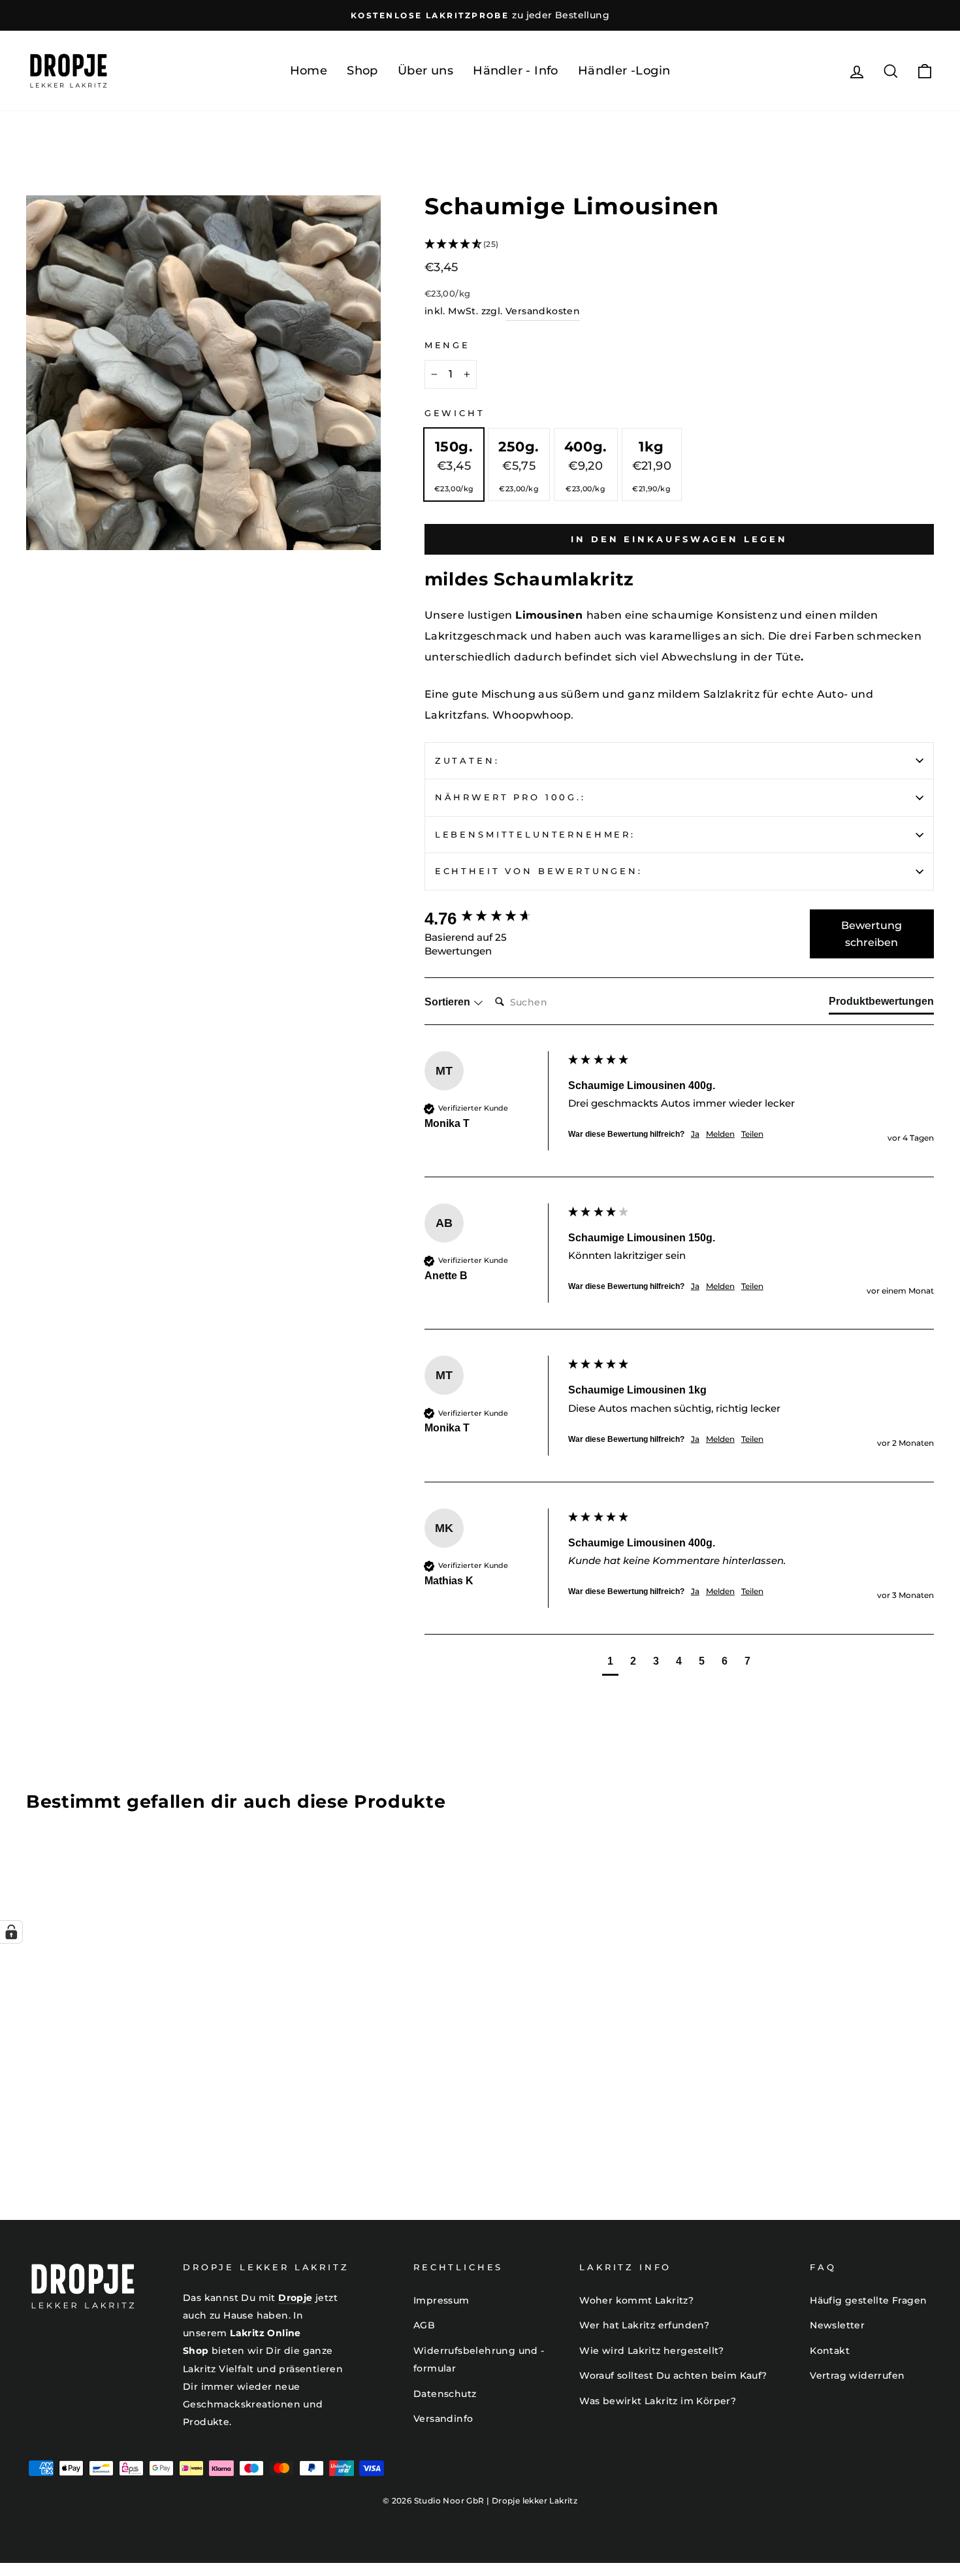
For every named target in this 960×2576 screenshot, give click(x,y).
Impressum (441, 2300)
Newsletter (837, 2325)
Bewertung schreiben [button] (872, 934)
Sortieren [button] (449, 1002)
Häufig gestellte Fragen (868, 2300)
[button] (679, 245)
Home (309, 71)
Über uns (425, 71)
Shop (362, 71)
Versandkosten (543, 311)
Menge (447, 345)
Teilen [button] (752, 1134)
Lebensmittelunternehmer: (535, 835)
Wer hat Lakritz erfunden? (644, 2325)
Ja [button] (695, 1134)
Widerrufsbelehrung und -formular (479, 2359)
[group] (493, 919)
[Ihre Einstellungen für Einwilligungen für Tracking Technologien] (11, 1932)
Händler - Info (516, 71)
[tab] (881, 1004)
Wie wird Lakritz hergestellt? (652, 2351)
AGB (424, 2325)
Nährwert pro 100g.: (510, 797)
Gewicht (455, 413)
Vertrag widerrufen (857, 2375)
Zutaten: (467, 761)
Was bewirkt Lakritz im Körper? (658, 2401)
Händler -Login (624, 71)
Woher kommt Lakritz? (636, 2300)
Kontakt (830, 2351)
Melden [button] (720, 1134)
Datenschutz (445, 2394)
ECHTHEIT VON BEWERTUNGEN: (539, 871)
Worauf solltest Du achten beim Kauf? (673, 2375)
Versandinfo (443, 2419)
